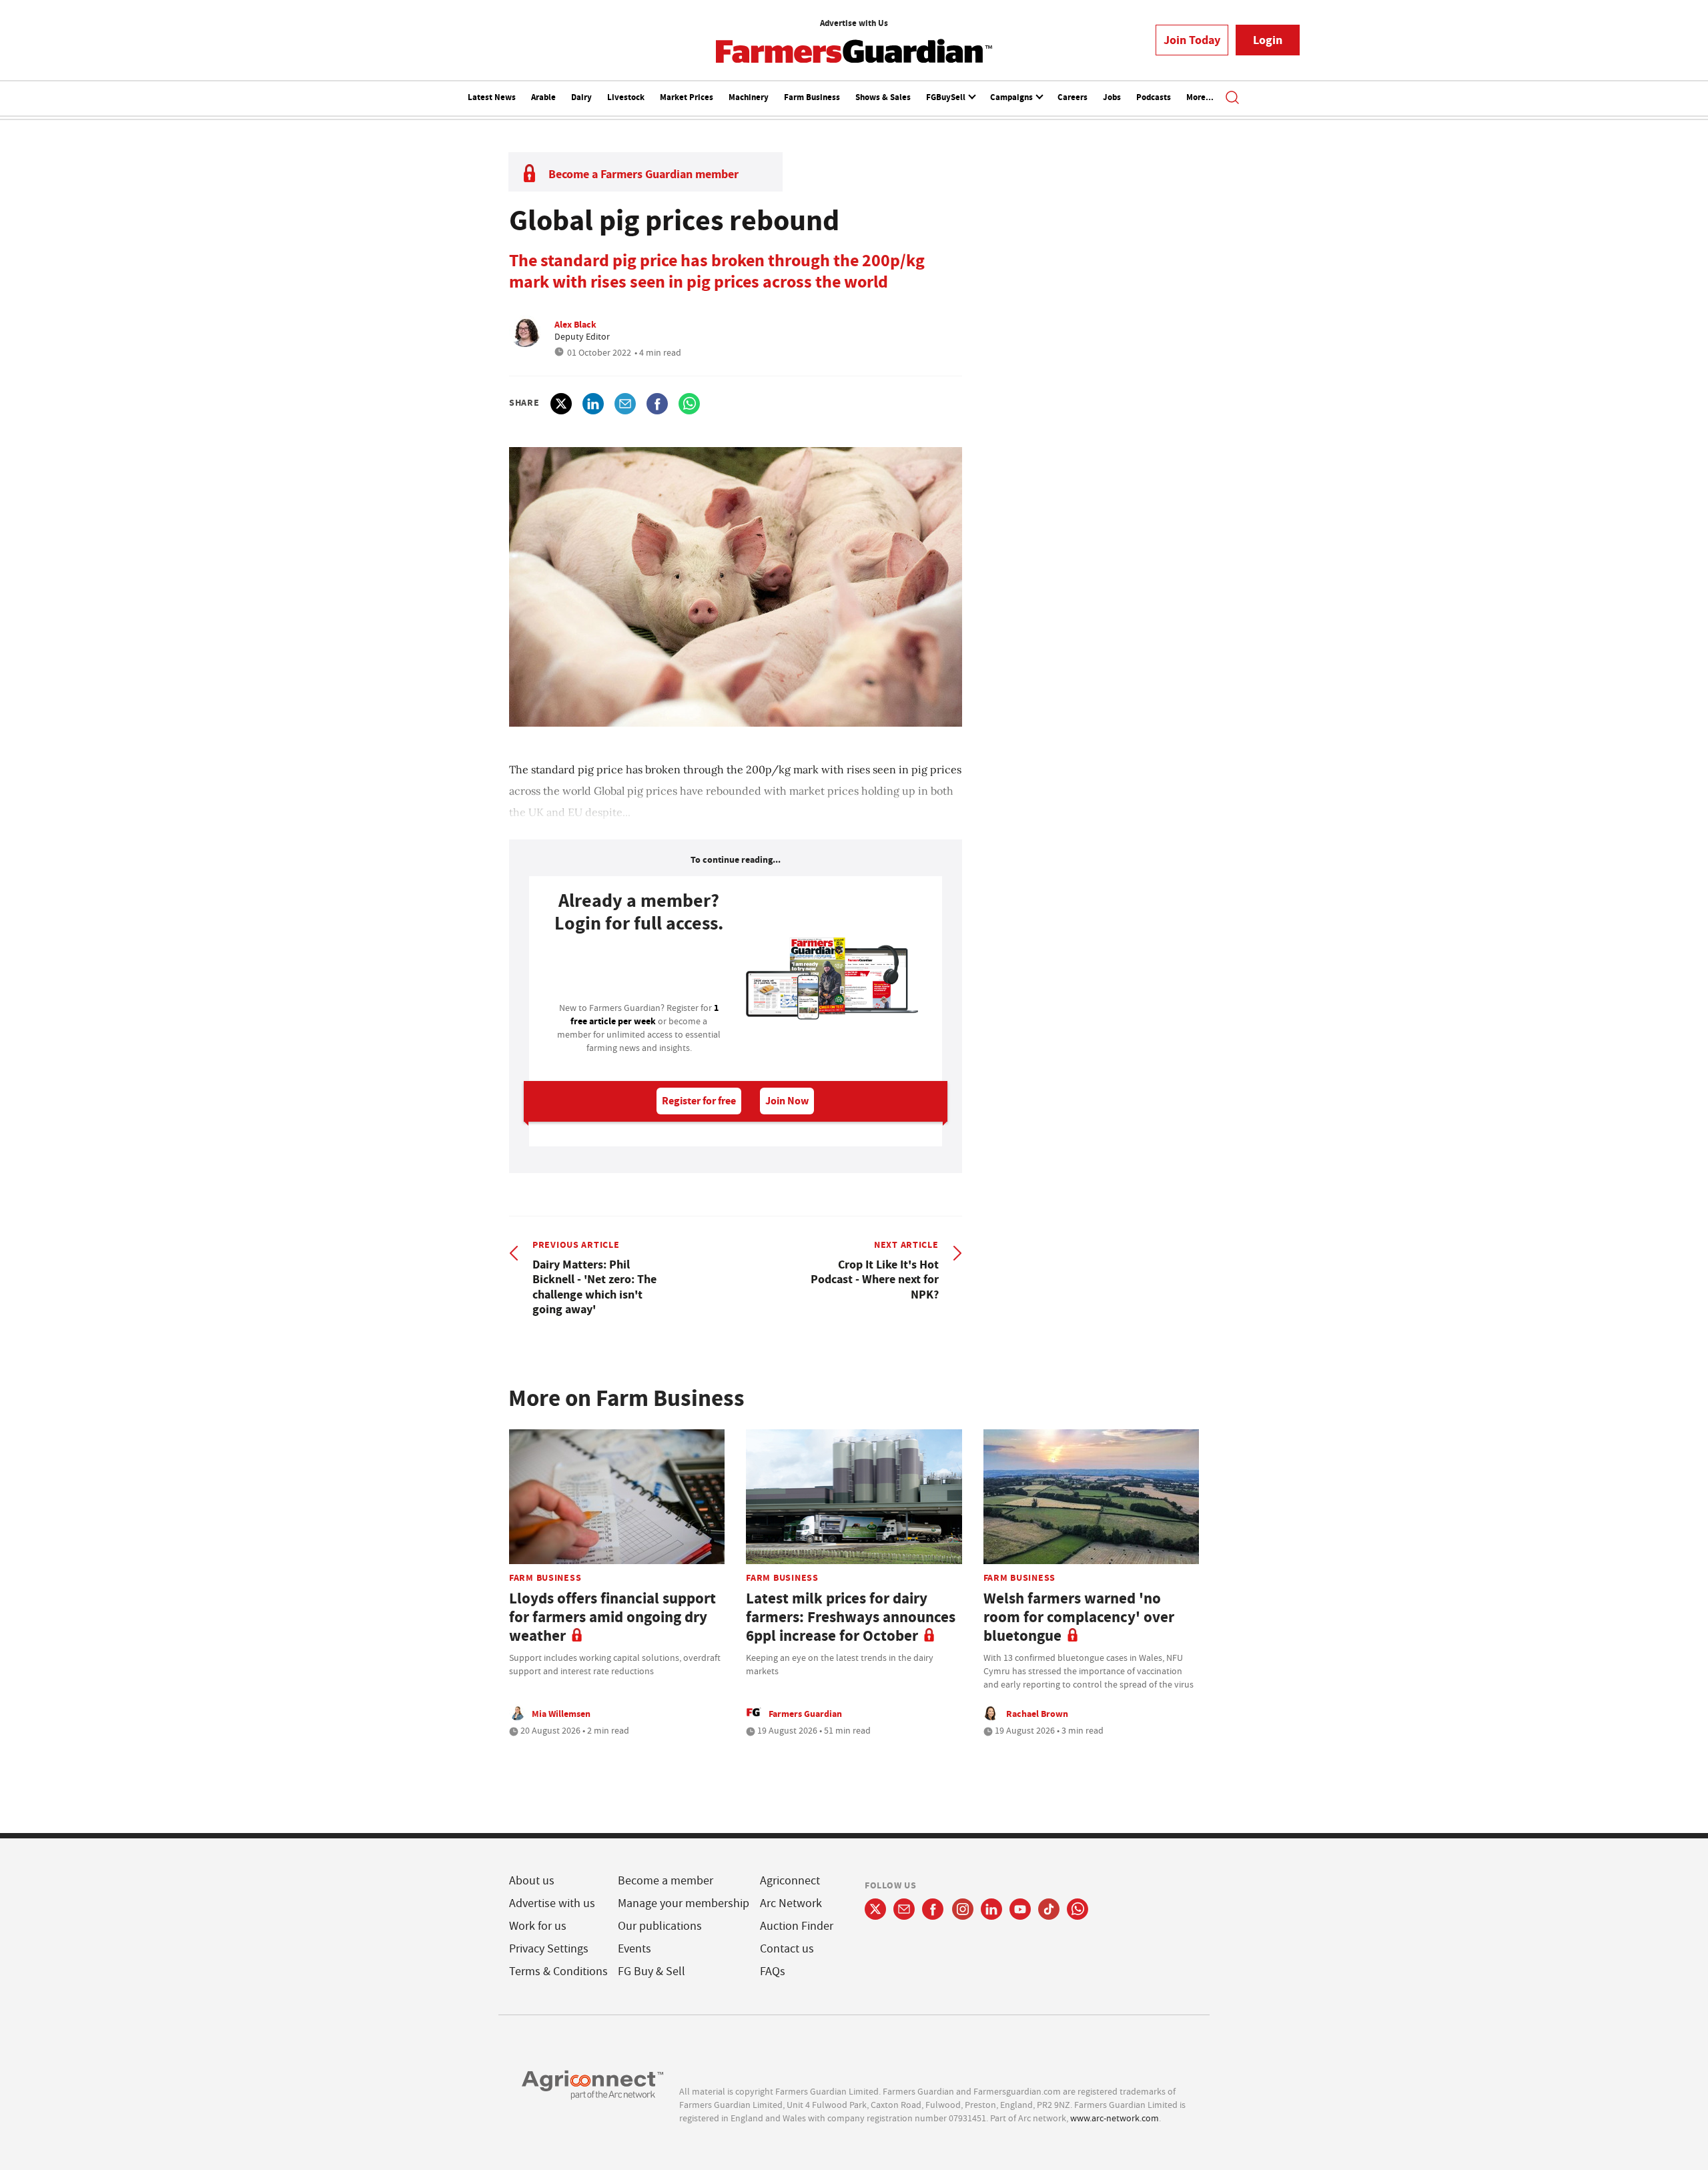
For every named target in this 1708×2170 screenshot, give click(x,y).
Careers (1073, 97)
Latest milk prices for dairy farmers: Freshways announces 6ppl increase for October (851, 1617)
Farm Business (812, 97)
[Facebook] (933, 1909)
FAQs (773, 1971)
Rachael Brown (1037, 1714)
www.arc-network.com (1115, 2118)
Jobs (1112, 97)
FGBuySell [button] (947, 97)
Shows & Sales (883, 97)
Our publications (660, 1926)
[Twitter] (875, 1909)
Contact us (787, 1949)
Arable (543, 97)
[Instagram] (963, 1909)
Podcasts (1154, 97)
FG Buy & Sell (652, 1971)
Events (634, 1949)
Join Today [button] (1192, 40)
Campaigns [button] (1012, 97)
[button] (1232, 99)
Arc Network (791, 1903)
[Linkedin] (991, 1909)
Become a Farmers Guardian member (644, 174)
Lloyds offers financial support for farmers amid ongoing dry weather (612, 1617)
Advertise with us (552, 1903)
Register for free (699, 1101)
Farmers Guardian (805, 1714)
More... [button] (1200, 97)
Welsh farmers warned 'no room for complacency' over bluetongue (1079, 1617)
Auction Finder (797, 1926)
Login (1268, 40)
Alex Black (575, 324)
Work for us (538, 1926)
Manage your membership (684, 1903)
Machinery (749, 97)
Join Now (787, 1101)
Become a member (666, 1881)
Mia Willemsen (561, 1714)
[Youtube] (1020, 1909)
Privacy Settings (549, 1949)
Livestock (626, 97)
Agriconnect (790, 1881)
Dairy (581, 97)
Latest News (492, 97)
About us (532, 1881)
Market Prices (687, 97)
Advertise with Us (854, 23)
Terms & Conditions (558, 1971)
